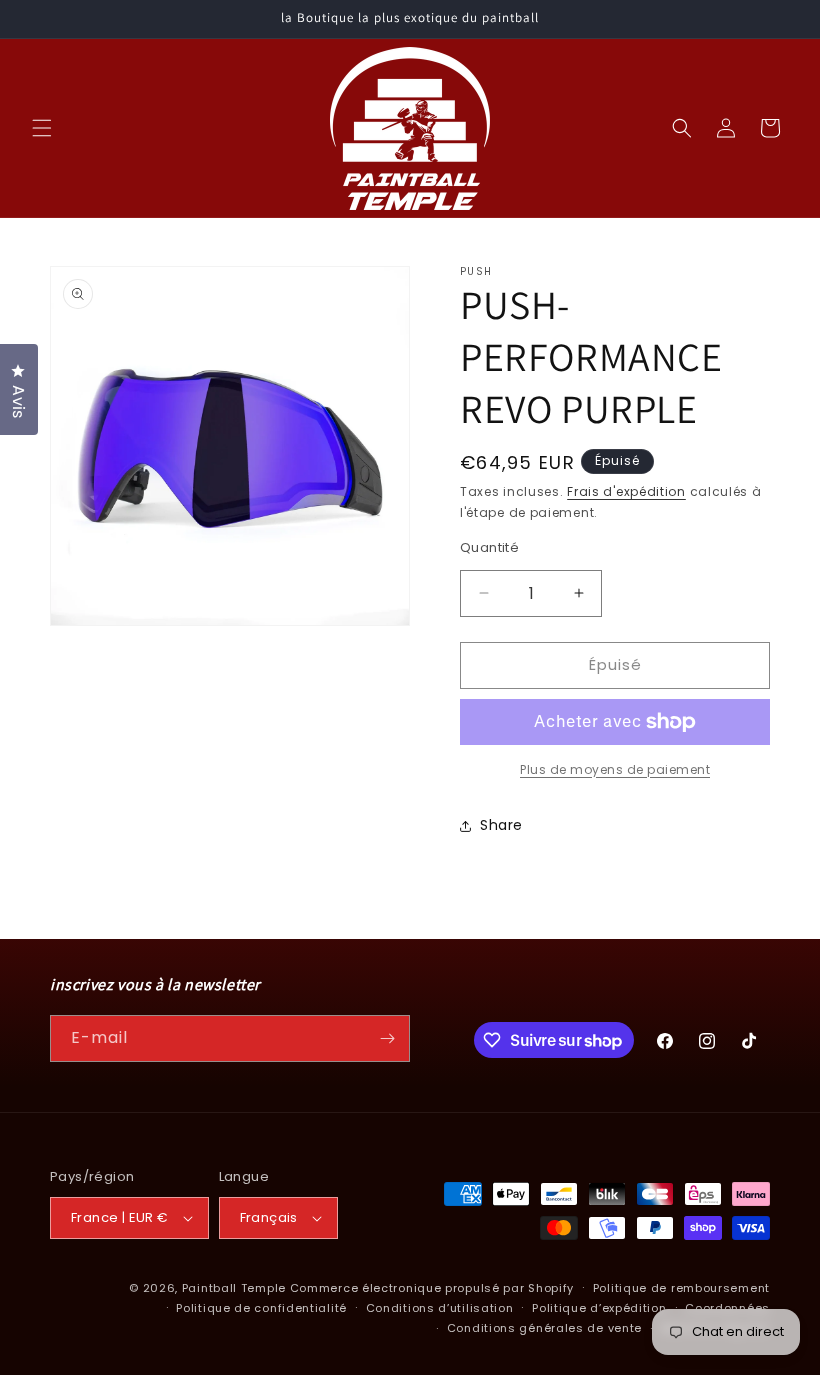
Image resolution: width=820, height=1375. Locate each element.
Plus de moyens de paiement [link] (615, 769)
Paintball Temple (234, 1288)
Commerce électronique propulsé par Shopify (432, 1288)
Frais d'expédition (626, 491)
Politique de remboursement (681, 1288)
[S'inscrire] (387, 1038)
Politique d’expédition (599, 1308)
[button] (42, 128)
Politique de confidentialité (261, 1308)
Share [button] (501, 825)
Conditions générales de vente (544, 1328)
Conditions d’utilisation (440, 1308)
